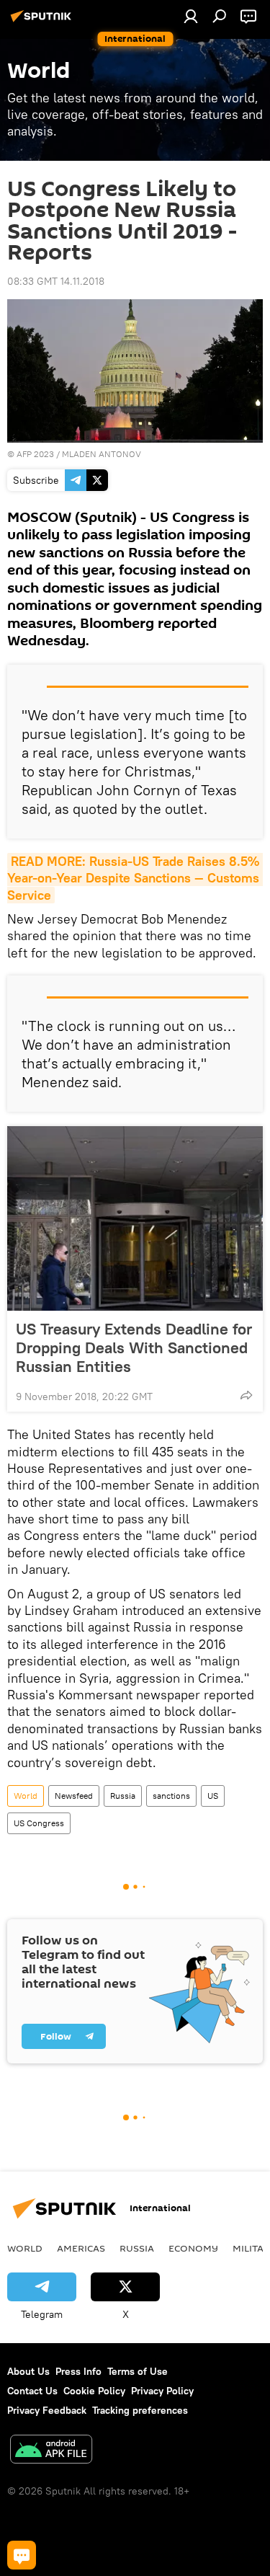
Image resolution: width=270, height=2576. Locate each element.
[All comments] (22, 2555)
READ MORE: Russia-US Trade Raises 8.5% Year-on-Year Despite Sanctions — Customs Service (135, 878)
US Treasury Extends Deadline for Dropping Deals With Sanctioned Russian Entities (134, 1347)
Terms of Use (138, 2371)
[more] (246, 1395)
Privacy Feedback (47, 2410)
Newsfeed (74, 1796)
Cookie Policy (94, 2391)
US (213, 1796)
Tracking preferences (140, 2410)
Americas (81, 2248)
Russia (123, 1796)
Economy (193, 2248)
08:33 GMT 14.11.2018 (56, 281)
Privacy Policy (162, 2391)
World (26, 1796)
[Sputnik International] (43, 22)
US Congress (39, 1823)
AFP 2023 (35, 454)
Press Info (78, 2371)
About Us (28, 2371)
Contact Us (32, 2391)
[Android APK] (51, 2451)
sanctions (171, 1796)
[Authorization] (191, 16)
